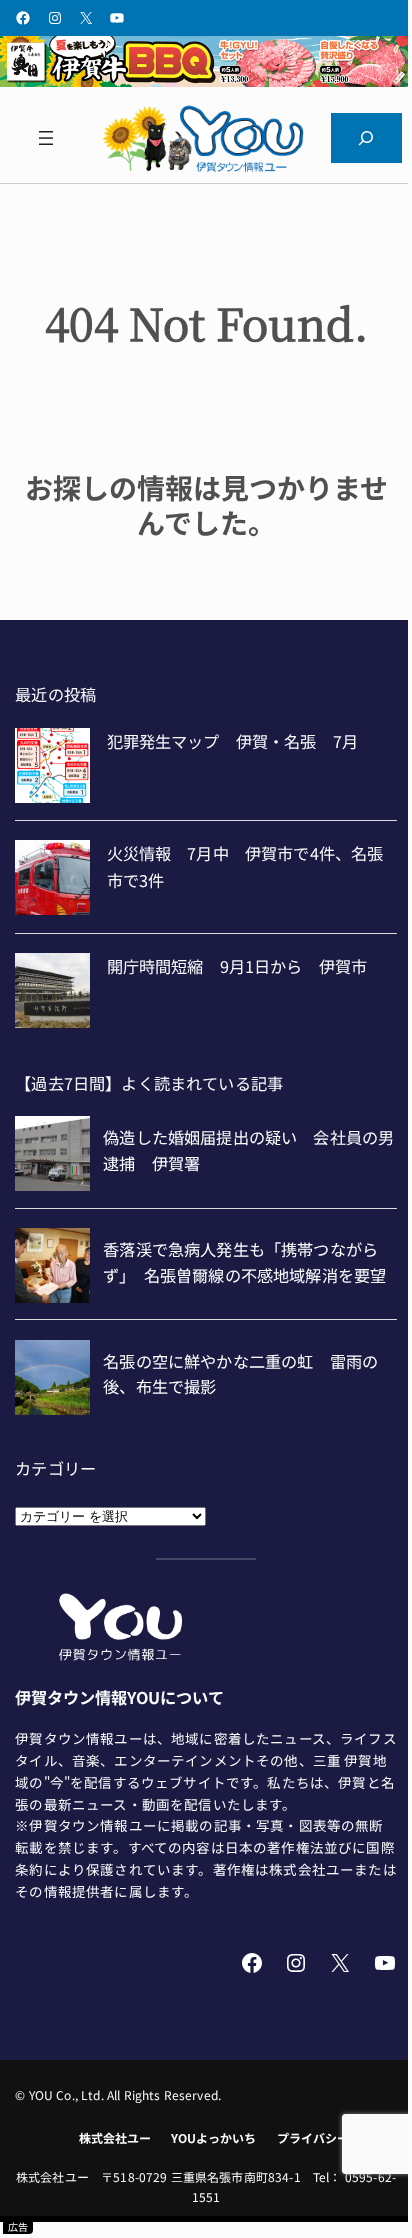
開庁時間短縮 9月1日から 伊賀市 (237, 966)
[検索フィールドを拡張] (366, 138)
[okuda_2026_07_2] (206, 80)
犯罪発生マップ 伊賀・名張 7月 (233, 741)
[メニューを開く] (45, 138)
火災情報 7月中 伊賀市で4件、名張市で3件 (245, 866)
